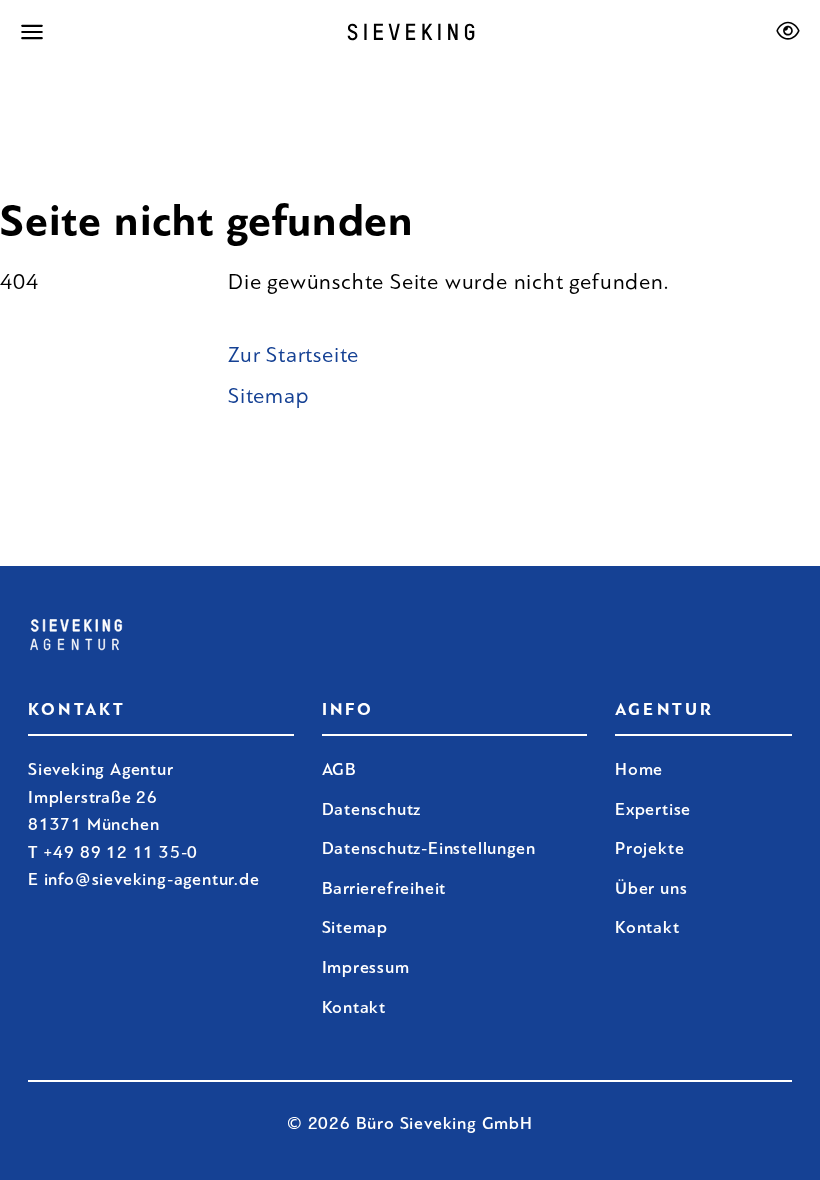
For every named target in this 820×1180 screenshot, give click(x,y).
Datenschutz (372, 809)
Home (639, 769)
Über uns (651, 888)
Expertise (653, 809)
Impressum (366, 967)
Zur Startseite (293, 355)
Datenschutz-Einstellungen (429, 848)
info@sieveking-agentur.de (152, 879)
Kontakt (647, 927)
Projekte (649, 848)
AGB (339, 769)
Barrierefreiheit (384, 888)
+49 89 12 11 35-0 (121, 852)
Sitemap (269, 396)
